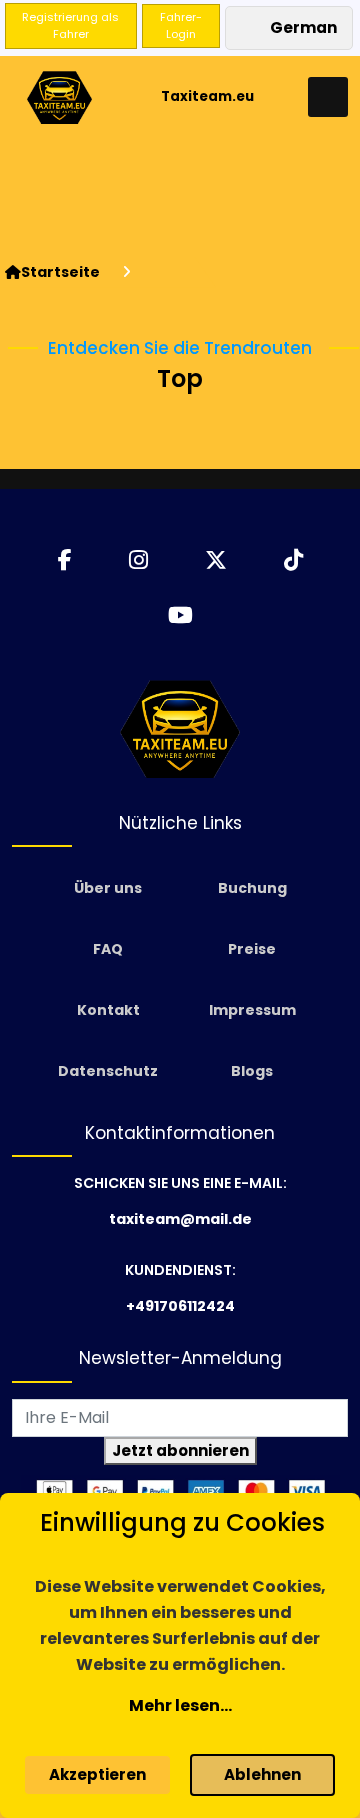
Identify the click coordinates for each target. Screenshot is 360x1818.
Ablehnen (262, 1774)
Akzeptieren (97, 1774)
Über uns (108, 888)
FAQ (108, 949)
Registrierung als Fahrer (70, 25)
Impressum (252, 1010)
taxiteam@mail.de (180, 1219)
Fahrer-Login (181, 25)
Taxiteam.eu (207, 96)
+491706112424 (180, 1306)
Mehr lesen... (180, 1705)
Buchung (252, 888)
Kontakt (108, 1010)
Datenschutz (108, 1071)
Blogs (252, 1071)
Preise (252, 949)
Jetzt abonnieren (180, 1450)
